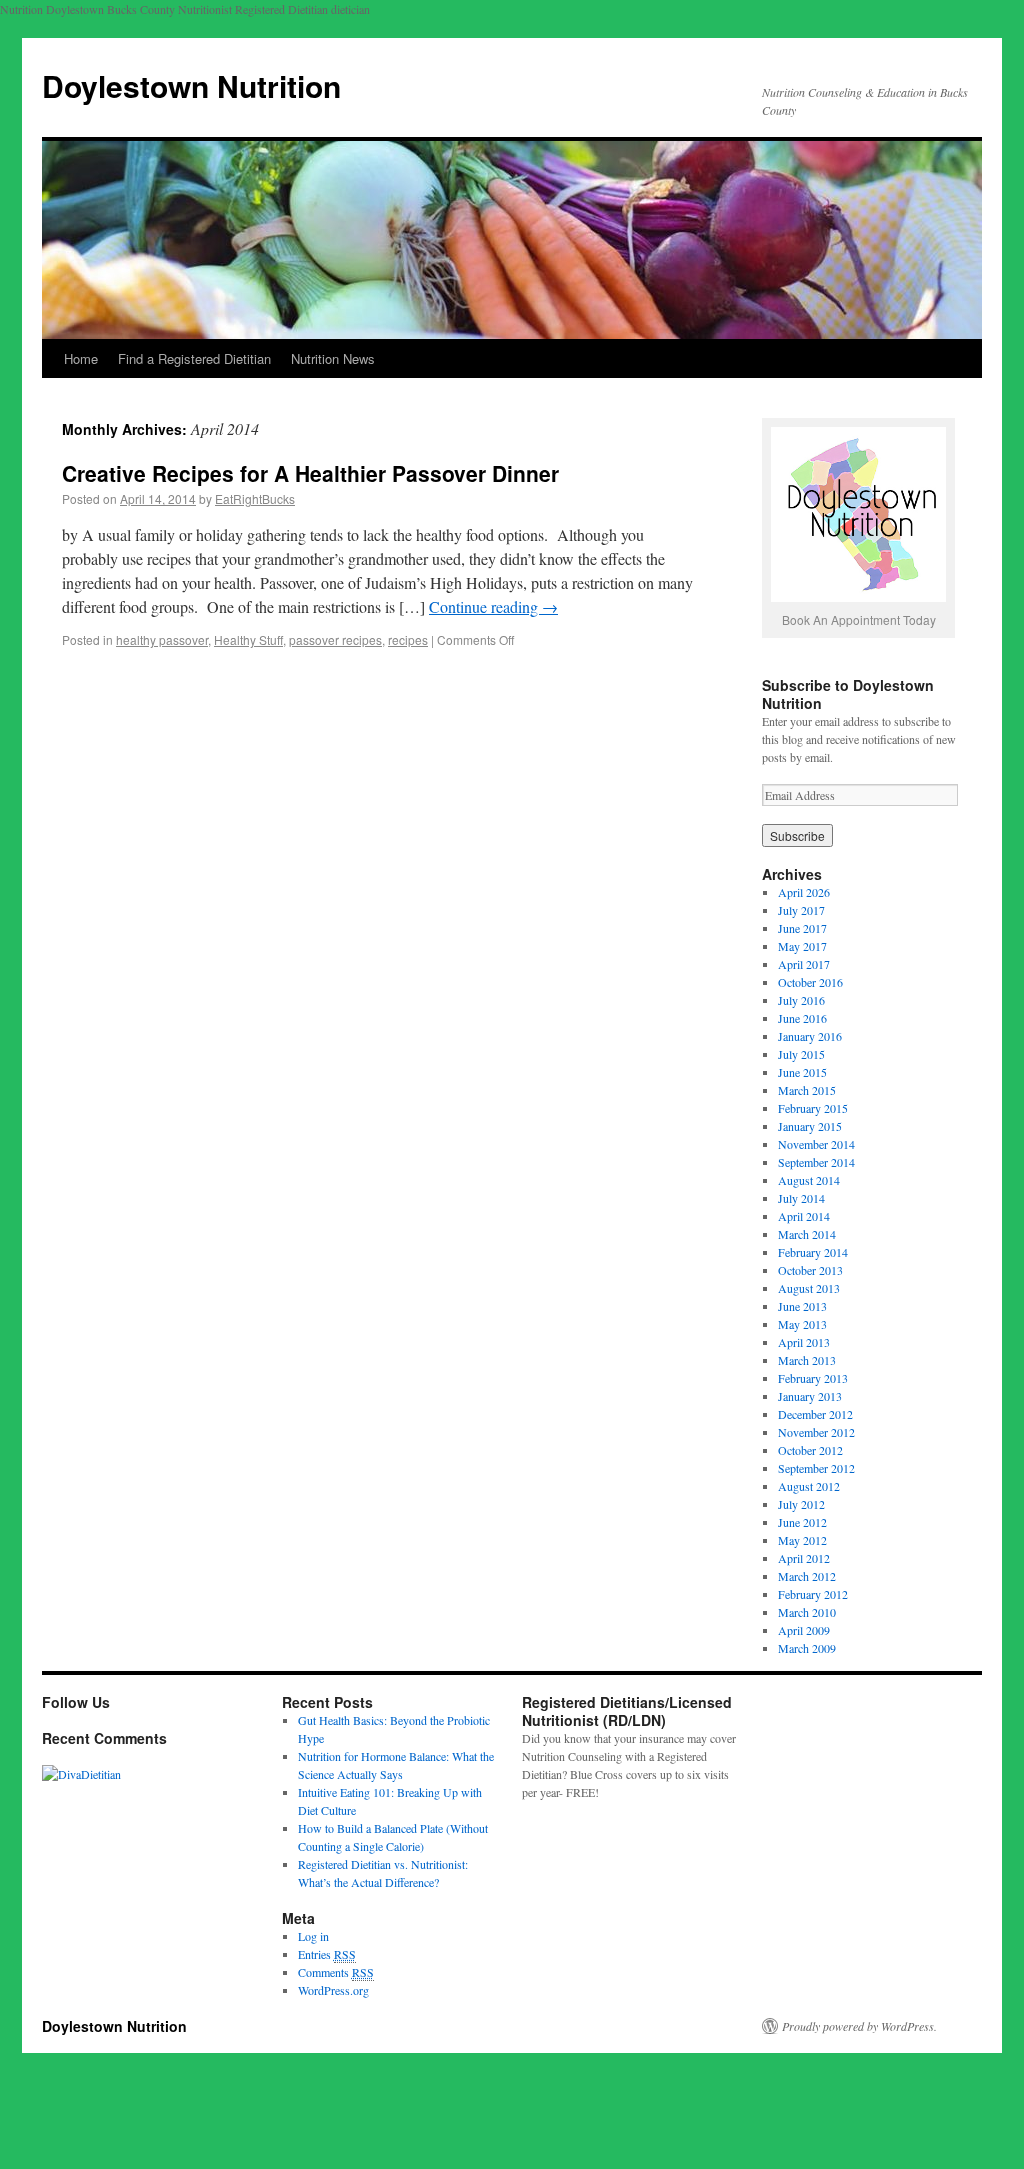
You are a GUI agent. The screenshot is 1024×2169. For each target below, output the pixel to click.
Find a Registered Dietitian (194, 358)
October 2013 (810, 1270)
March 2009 (807, 1648)
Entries (327, 1954)
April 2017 (804, 964)
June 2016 (802, 1018)
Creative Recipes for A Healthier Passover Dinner (310, 473)
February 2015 (813, 1108)
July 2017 (801, 910)
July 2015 (801, 1054)
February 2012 (813, 1594)
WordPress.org (333, 1990)
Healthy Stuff (248, 639)
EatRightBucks (255, 498)
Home (81, 358)
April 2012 (804, 1558)
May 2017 (802, 946)
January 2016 (810, 1036)
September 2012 (816, 1468)
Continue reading (493, 606)
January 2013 (810, 1396)
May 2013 (802, 1324)
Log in (313, 1936)
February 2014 (813, 1252)
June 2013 (802, 1306)
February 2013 (813, 1378)
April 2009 (804, 1630)
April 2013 (804, 1342)
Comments (336, 1972)
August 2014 (809, 1180)
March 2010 (807, 1612)
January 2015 (810, 1126)
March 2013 (807, 1360)
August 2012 (809, 1486)
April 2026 (804, 892)
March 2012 (807, 1576)
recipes (408, 639)
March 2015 (807, 1090)
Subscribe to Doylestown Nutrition (848, 694)
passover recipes (335, 639)
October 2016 (810, 982)
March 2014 (807, 1234)
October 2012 (810, 1450)
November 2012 (816, 1432)
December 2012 (815, 1414)
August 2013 (809, 1288)
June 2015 (802, 1072)
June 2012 (802, 1522)
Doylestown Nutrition (191, 85)
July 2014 (801, 1198)
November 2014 (816, 1144)
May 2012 (802, 1540)
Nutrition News (333, 358)
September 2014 (816, 1162)
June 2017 (802, 928)
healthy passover (162, 639)
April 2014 (804, 1216)
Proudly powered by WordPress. (859, 2026)
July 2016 (801, 1000)
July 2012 (801, 1504)
